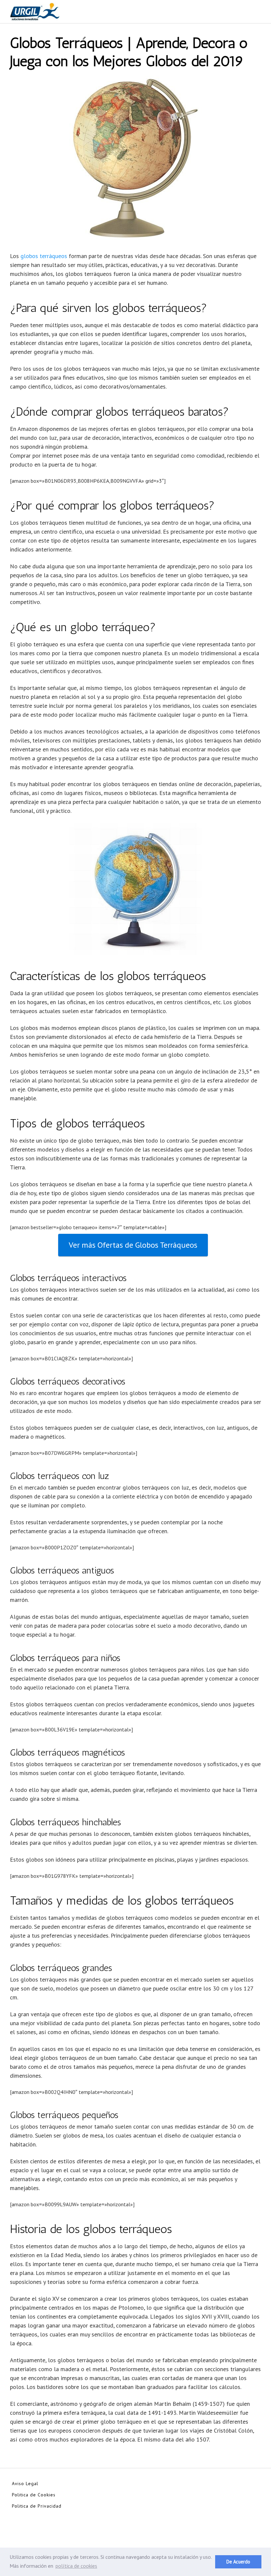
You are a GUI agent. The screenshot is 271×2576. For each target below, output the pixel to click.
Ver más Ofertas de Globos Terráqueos (133, 1245)
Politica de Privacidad (37, 2506)
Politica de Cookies (34, 2495)
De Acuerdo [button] (238, 2562)
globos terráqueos (44, 256)
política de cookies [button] (76, 2566)
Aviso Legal (25, 2483)
